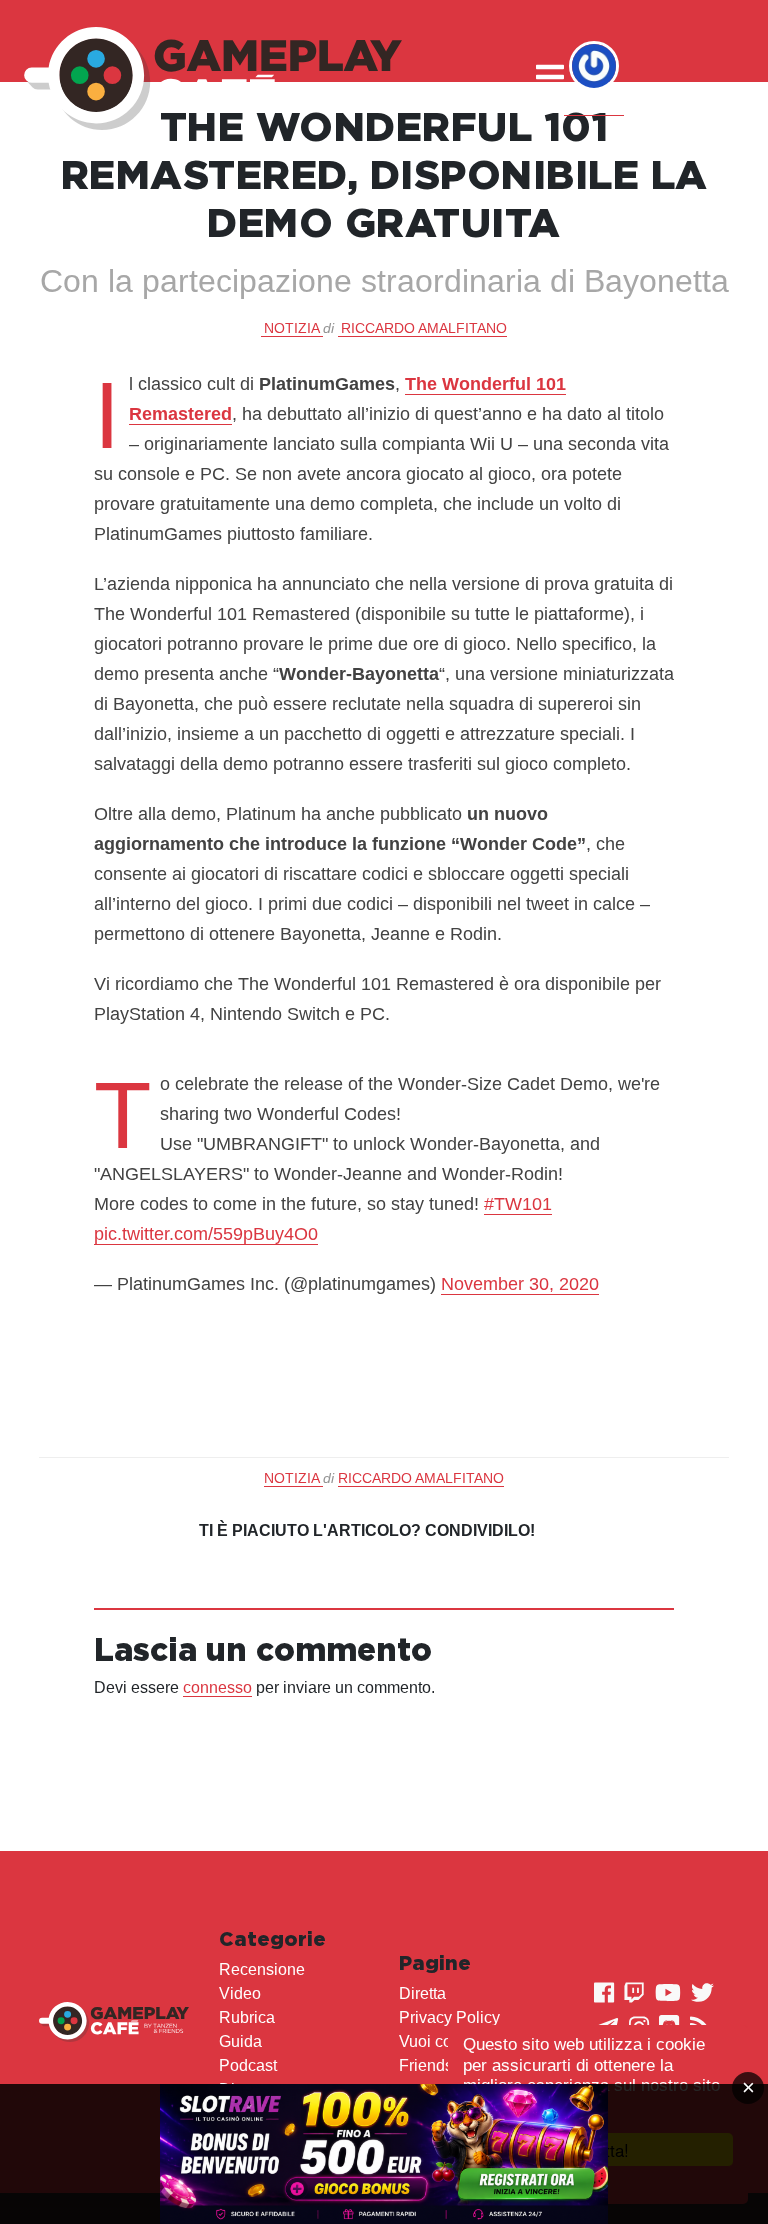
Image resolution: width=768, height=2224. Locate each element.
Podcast (248, 2065)
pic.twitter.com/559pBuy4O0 (206, 1234)
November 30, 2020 (520, 1284)
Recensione (262, 1969)
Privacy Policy (449, 2017)
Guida (240, 2041)
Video (240, 1993)
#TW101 (518, 1204)
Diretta (422, 1993)
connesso (217, 1687)
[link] (384, 2154)
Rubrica (247, 2017)
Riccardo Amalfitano (424, 328)
